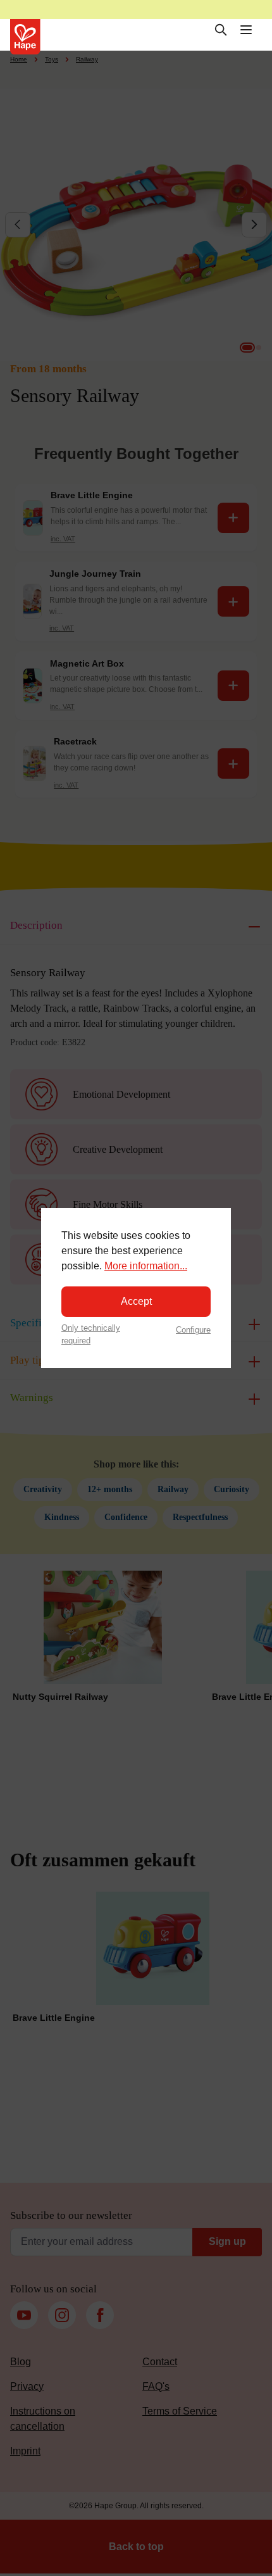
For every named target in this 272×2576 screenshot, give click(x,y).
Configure (193, 1330)
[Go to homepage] (25, 37)
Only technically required (91, 1334)
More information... (146, 1266)
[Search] (221, 30)
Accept (136, 1301)
